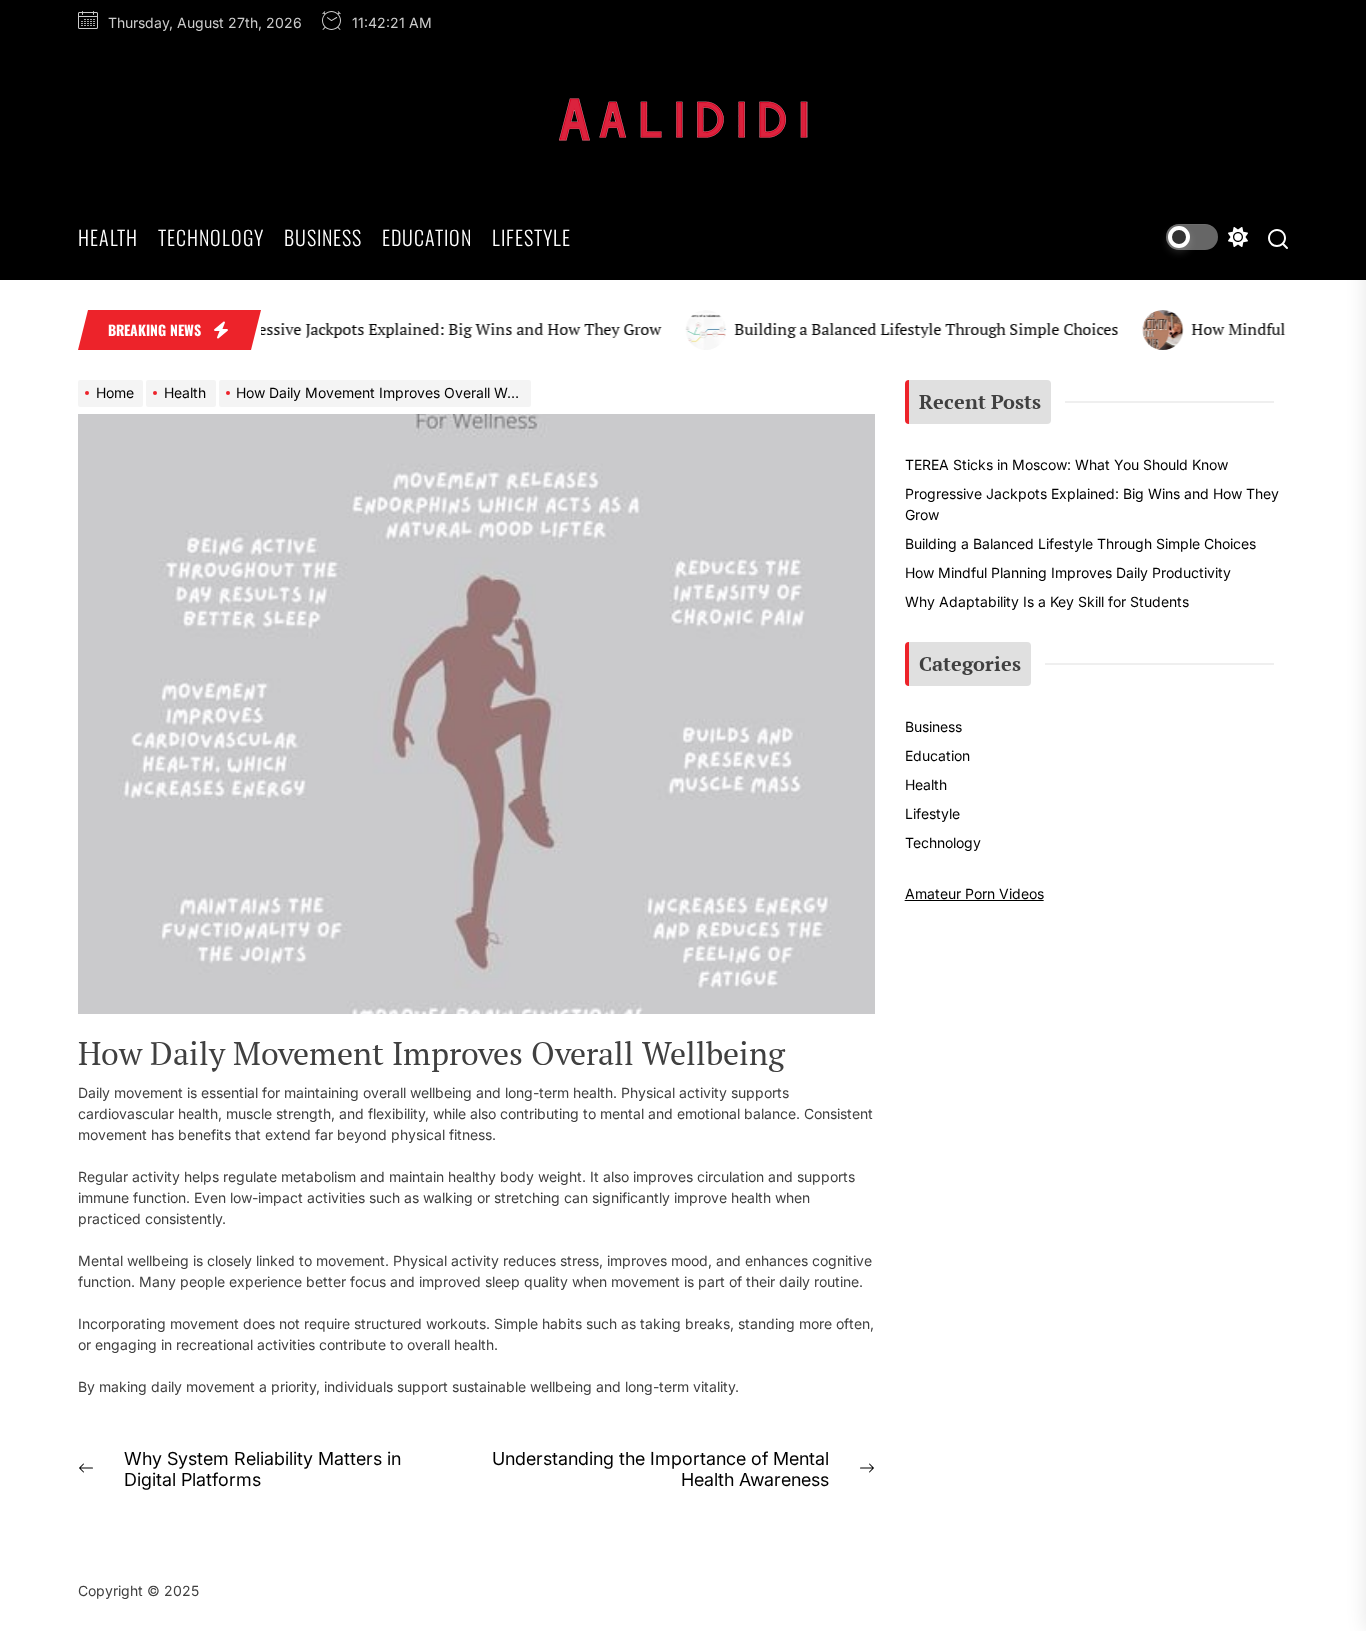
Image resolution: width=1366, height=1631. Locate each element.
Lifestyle (531, 237)
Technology (211, 237)
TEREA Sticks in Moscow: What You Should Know (1066, 464)
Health (108, 237)
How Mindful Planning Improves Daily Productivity (1068, 572)
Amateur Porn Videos (974, 893)
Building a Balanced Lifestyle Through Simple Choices (903, 329)
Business (323, 237)
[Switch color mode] (1207, 237)
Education (427, 237)
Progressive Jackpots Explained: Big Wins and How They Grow (417, 329)
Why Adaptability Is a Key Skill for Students (1047, 601)
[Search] (1278, 237)
